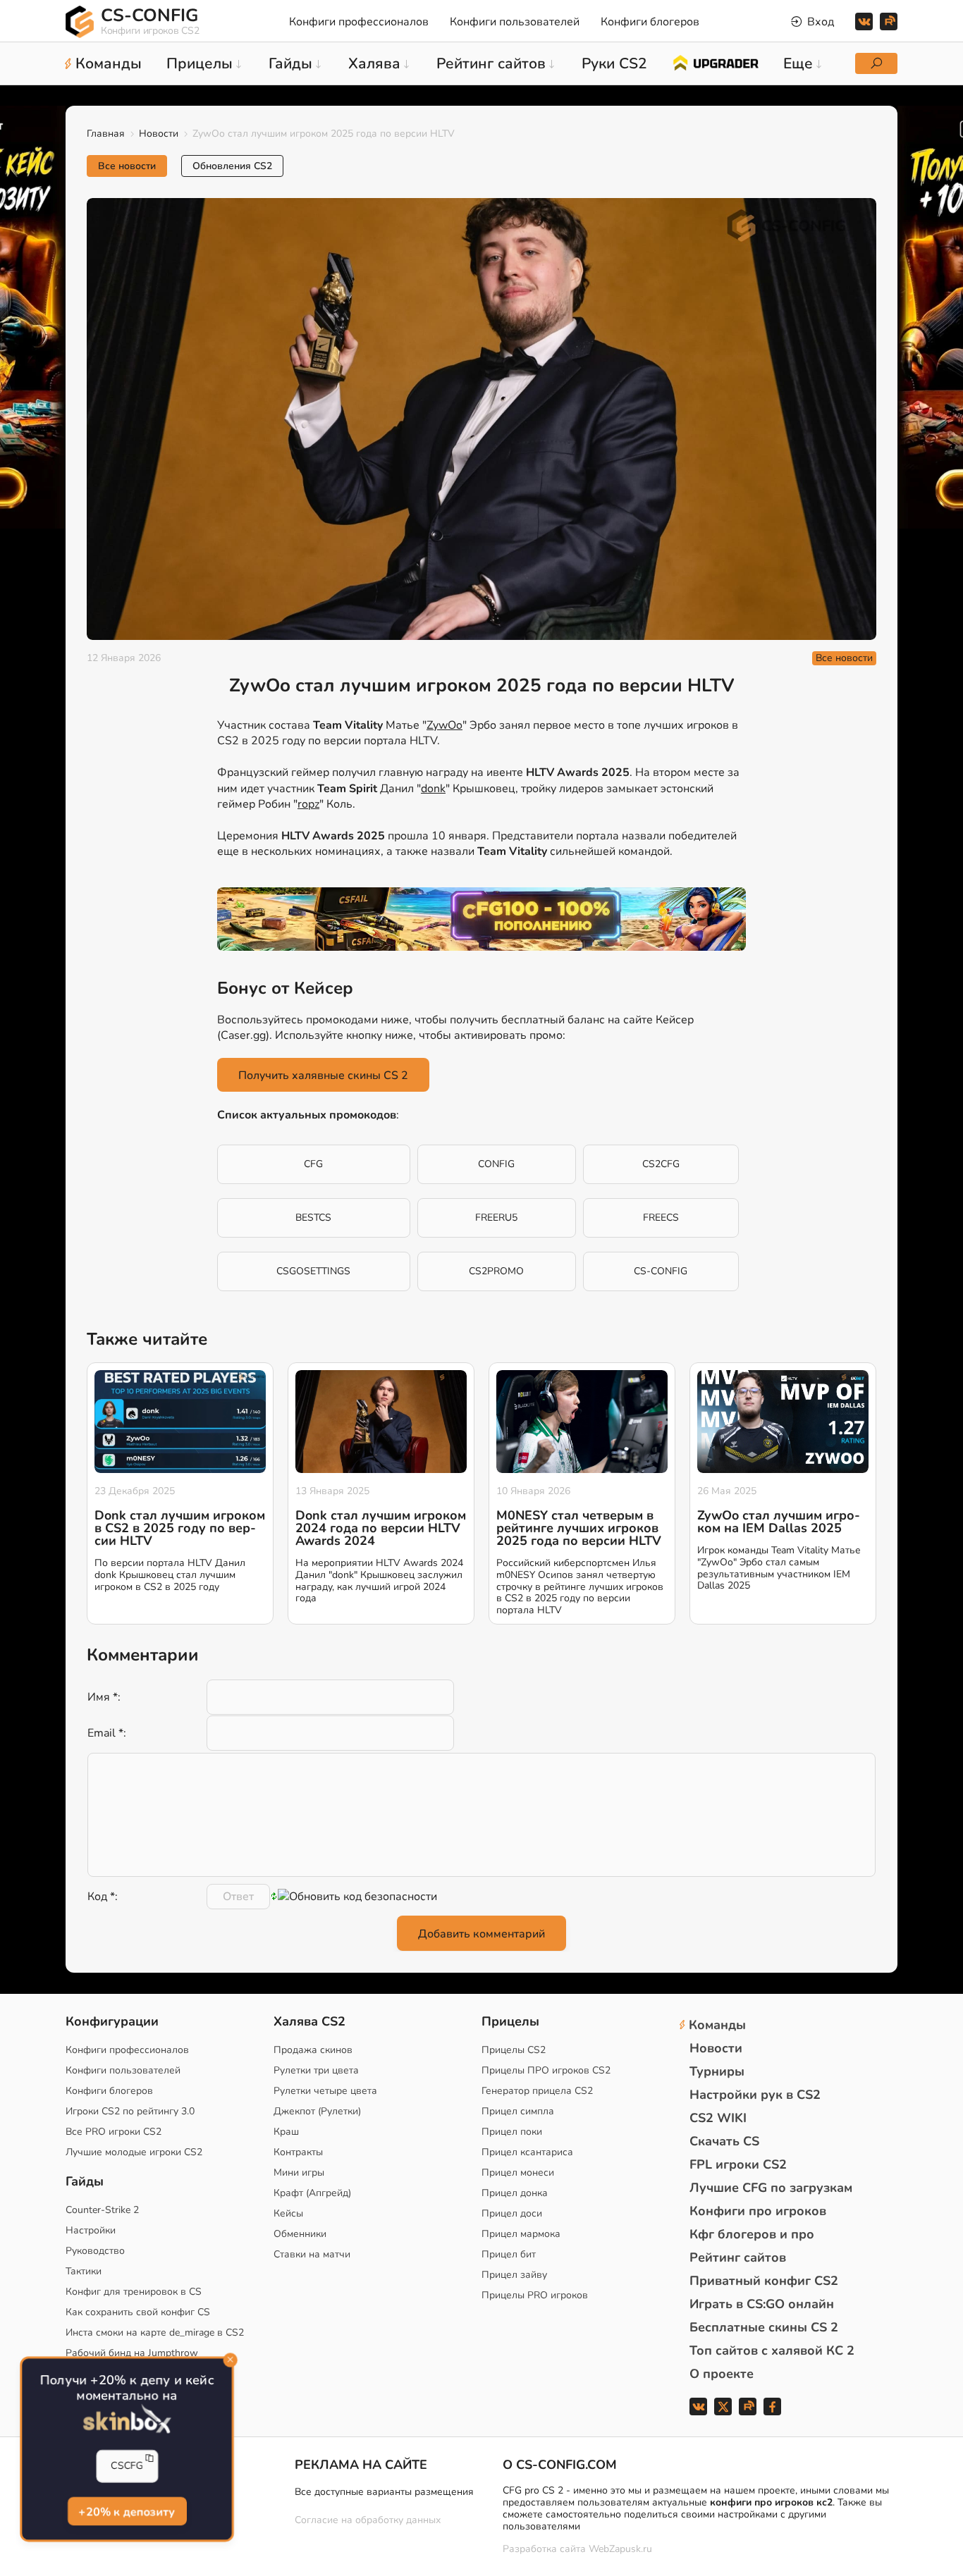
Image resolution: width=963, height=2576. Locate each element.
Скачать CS (724, 2141)
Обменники (300, 2234)
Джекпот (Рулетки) (317, 2111)
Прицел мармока (521, 2234)
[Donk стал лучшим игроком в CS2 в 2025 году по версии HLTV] (180, 1422)
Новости (159, 134)
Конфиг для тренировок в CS (134, 2292)
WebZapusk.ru (620, 2550)
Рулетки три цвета (316, 2070)
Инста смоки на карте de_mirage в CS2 (155, 2332)
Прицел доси (512, 2213)
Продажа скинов (313, 2050)
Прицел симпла (518, 2111)
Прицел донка (515, 2193)
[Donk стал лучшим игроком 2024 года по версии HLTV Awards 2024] (381, 1422)
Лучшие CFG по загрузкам (771, 2188)
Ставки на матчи (312, 2254)
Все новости (127, 166)
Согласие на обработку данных (368, 2520)
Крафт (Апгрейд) (312, 2193)
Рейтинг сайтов (738, 2257)
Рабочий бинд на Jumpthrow (132, 2353)
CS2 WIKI (718, 2118)
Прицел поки (512, 2132)
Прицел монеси (518, 2173)
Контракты (298, 2152)
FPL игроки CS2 (738, 2164)
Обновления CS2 (232, 166)
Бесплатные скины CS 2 (764, 2327)
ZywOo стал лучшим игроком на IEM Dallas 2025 (779, 1522)
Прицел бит (509, 2254)
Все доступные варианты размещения (384, 2492)
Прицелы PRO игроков (535, 2295)
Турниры (717, 2071)
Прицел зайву (514, 2275)
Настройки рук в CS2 (755, 2095)
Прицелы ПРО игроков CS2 (546, 2070)
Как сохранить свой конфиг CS (138, 2312)
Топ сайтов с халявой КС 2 (772, 2350)
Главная (106, 134)
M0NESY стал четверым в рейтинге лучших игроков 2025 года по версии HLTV (579, 1528)
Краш (286, 2132)
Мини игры (299, 2173)
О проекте (722, 2374)
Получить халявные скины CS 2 (323, 1076)
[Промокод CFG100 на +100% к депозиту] (481, 919)
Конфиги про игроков (758, 2211)
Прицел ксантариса (527, 2152)
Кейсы (288, 2213)
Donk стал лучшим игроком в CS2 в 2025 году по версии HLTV (180, 1528)
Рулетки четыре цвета (325, 2091)
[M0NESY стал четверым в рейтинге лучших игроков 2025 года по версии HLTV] (582, 1422)
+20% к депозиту (127, 2512)
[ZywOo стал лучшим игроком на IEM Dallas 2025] (783, 1422)
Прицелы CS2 (514, 2050)
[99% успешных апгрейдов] (715, 62)
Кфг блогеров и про (752, 2234)
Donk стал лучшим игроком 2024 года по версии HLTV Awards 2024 (381, 1528)
